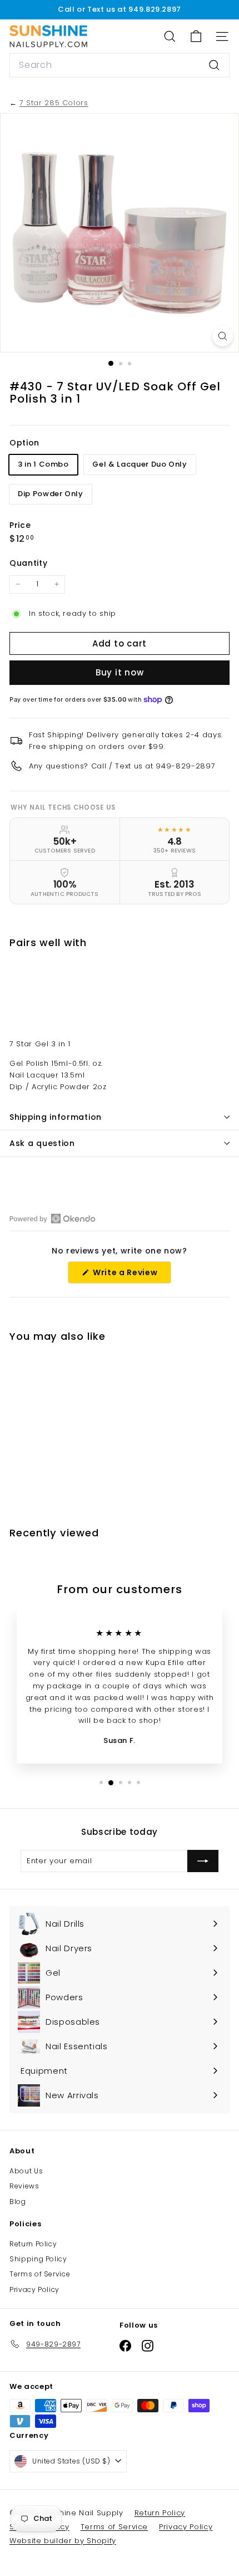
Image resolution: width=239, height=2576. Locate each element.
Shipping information (56, 1117)
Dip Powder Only (51, 494)
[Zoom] (223, 336)
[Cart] (196, 36)
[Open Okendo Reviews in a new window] (53, 1218)
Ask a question (42, 1143)
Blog (18, 2202)
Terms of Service (40, 2274)
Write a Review (131, 1275)
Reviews (24, 2186)
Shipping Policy (38, 2259)
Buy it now (120, 672)
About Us (26, 2171)
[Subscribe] (203, 1861)
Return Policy (33, 2244)
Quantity (28, 563)
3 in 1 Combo (43, 464)
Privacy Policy (34, 2289)
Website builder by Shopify (63, 2541)
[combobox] (120, 65)
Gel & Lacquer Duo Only (140, 464)
